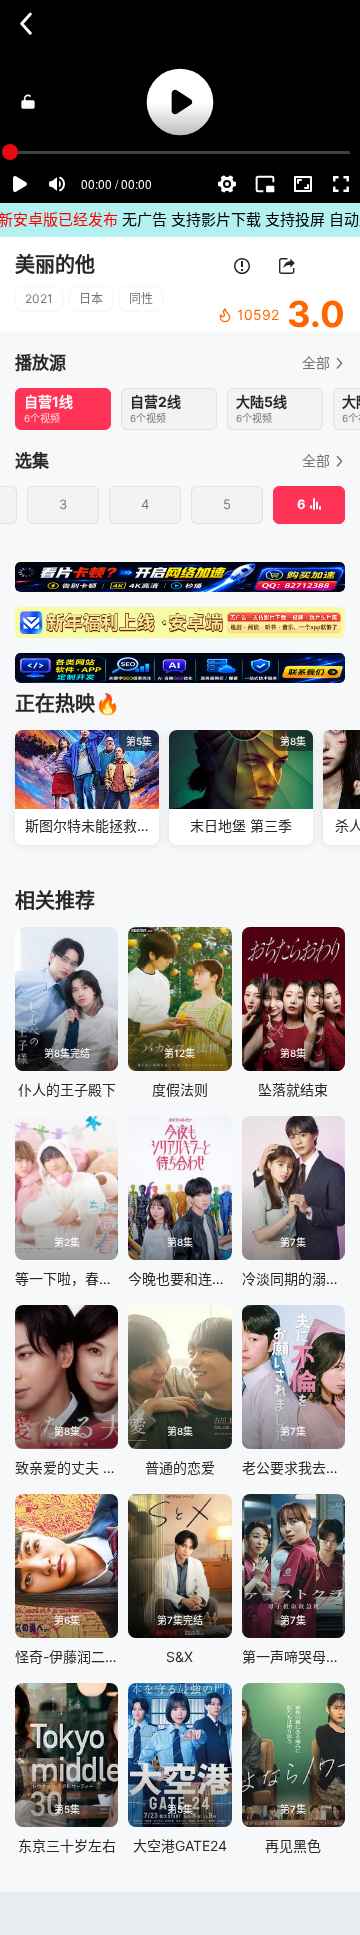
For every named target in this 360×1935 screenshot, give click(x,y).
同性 (141, 298)
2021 (39, 298)
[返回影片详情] (26, 24)
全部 (316, 362)
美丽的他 (55, 265)
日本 (91, 298)
